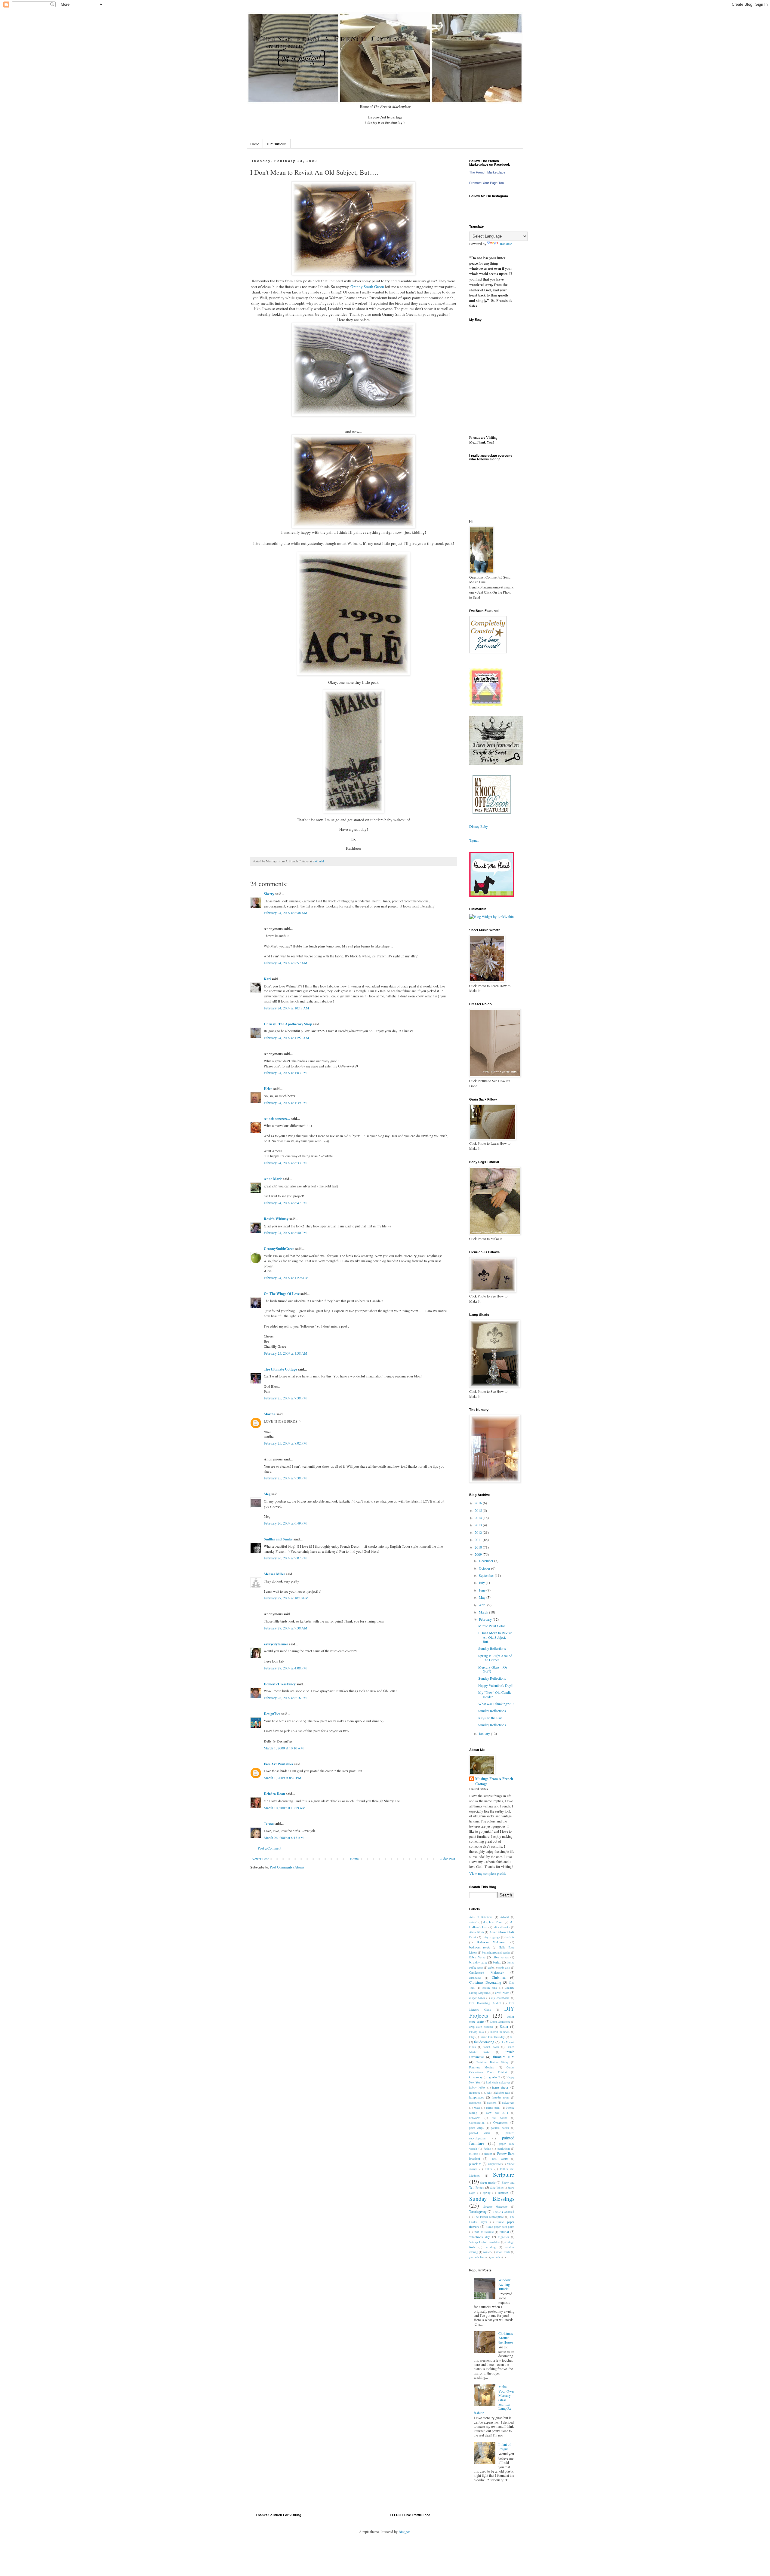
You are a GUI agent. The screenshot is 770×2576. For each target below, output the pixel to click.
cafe (490, 1968)
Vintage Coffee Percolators (485, 2242)
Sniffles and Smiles (278, 1539)
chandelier (475, 1978)
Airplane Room (493, 1922)
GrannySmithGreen (279, 1249)
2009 (479, 1554)
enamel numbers (500, 2032)
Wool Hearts (503, 2252)
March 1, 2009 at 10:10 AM (284, 1748)
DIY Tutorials (277, 144)
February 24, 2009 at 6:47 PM (285, 1203)
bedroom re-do (480, 1947)
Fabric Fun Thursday (492, 2037)
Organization (477, 2123)
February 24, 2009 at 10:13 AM (286, 1008)
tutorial (504, 2232)
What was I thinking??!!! (496, 1704)
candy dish (504, 1968)
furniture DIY (504, 2057)
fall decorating (484, 2042)
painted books (500, 2128)
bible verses (501, 1957)
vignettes (504, 2237)
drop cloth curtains (481, 2027)
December (487, 1561)
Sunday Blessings (492, 2198)
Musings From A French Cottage (494, 1781)
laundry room (501, 2097)
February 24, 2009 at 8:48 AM (286, 913)
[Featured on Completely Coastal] (488, 652)
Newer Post (260, 1859)
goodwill (495, 2077)
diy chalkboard (500, 1998)
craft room (502, 1993)
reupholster (495, 2164)
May (483, 1597)
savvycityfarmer (276, 1644)
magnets (492, 2103)
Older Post (447, 1859)
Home (255, 144)
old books (499, 2118)
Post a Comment (269, 1848)
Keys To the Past (490, 1718)
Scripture (504, 2174)
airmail (473, 1922)
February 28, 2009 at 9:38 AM (286, 1628)
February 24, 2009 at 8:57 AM (286, 963)
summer (503, 2193)
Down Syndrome (500, 2022)
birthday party (478, 1962)
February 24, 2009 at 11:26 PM (286, 1278)
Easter (504, 2026)
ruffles (488, 2169)
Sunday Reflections (492, 1648)
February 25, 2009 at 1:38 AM (286, 1353)
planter (488, 2154)
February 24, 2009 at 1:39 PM (285, 1103)
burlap (497, 1962)
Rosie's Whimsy (276, 1219)
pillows (474, 2154)
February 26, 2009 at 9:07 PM (285, 1558)
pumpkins (475, 2164)
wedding (491, 2247)
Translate (506, 244)
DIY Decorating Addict (485, 2003)
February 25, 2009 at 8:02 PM (285, 1443)
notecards (475, 2118)
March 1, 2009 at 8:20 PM (283, 1778)
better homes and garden (496, 1953)
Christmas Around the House (506, 2338)
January (485, 1733)
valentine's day (479, 2237)
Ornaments (500, 2123)
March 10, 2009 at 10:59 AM (285, 1808)
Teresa (269, 1824)
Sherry (269, 894)
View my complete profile (488, 1873)
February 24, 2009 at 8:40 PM (285, 1233)
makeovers (508, 2103)
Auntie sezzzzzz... (277, 1119)
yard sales (496, 2257)
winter (487, 2252)
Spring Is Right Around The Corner (495, 1658)
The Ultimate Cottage (280, 1369)
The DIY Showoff (504, 2212)
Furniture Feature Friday (493, 2062)
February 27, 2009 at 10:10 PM (286, 1598)
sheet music (488, 2182)
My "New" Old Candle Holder (495, 1694)
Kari (267, 979)
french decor (491, 2047)
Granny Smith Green (368, 287)
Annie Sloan (477, 1932)
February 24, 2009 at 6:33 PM (285, 1163)
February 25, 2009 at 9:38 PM (285, 1478)
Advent (505, 1917)
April (483, 1605)
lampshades (477, 2097)
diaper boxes (477, 1998)
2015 (479, 1510)
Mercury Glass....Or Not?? (493, 1669)
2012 (479, 1532)
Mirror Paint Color (492, 1626)
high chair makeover (498, 2082)
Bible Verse (477, 1957)
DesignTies (272, 1714)
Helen (268, 1089)
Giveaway (476, 2077)
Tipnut (474, 840)
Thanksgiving (478, 2212)
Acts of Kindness (481, 1917)
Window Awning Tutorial (505, 2284)
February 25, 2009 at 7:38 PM (285, 1398)
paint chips (476, 2128)
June (483, 1590)
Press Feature (499, 2159)
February (486, 1619)
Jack (488, 2093)
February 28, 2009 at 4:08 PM (285, 1668)
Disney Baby (479, 826)
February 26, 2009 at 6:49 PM (285, 1523)
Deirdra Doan (274, 1794)
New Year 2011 (497, 2113)
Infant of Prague (505, 2446)
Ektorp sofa (476, 2032)
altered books (502, 1927)
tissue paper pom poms (500, 2227)
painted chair (480, 2133)
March (484, 1612)
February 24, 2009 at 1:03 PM (285, 1073)
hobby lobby (477, 2088)
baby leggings (491, 1937)
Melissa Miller (274, 1574)
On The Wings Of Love (282, 1294)
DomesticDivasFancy (280, 1684)
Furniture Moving (482, 2067)
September (487, 1575)
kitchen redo (503, 2093)
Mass (477, 2108)
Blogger (404, 2531)
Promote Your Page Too (487, 183)
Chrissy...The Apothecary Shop (288, 1024)
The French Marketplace (487, 172)
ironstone (475, 2093)
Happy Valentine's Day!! (496, 1685)
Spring (487, 2193)
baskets (510, 1937)
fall (512, 2037)
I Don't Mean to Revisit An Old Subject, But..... (495, 1637)
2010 (479, 1547)
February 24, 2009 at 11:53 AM (286, 1038)
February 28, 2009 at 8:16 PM (285, 1698)
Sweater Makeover (496, 2207)
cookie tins (490, 1988)
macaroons (475, 2103)
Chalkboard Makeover (487, 1973)
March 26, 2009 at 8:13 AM (284, 1838)
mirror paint (493, 2108)
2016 (479, 1503)
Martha (270, 1414)
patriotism (504, 2149)
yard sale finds (477, 2257)
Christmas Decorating (485, 1982)
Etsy (472, 2037)
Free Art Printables (279, 1764)
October (485, 1568)
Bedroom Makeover (491, 1942)
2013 (479, 1525)
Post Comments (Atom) (287, 1867)
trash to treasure (484, 2232)
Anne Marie (273, 1179)
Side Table (496, 2188)
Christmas (499, 1977)
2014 (479, 1518)
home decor (500, 2087)
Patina (487, 2149)
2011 (479, 1540)
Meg (267, 1494)
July (482, 1583)
